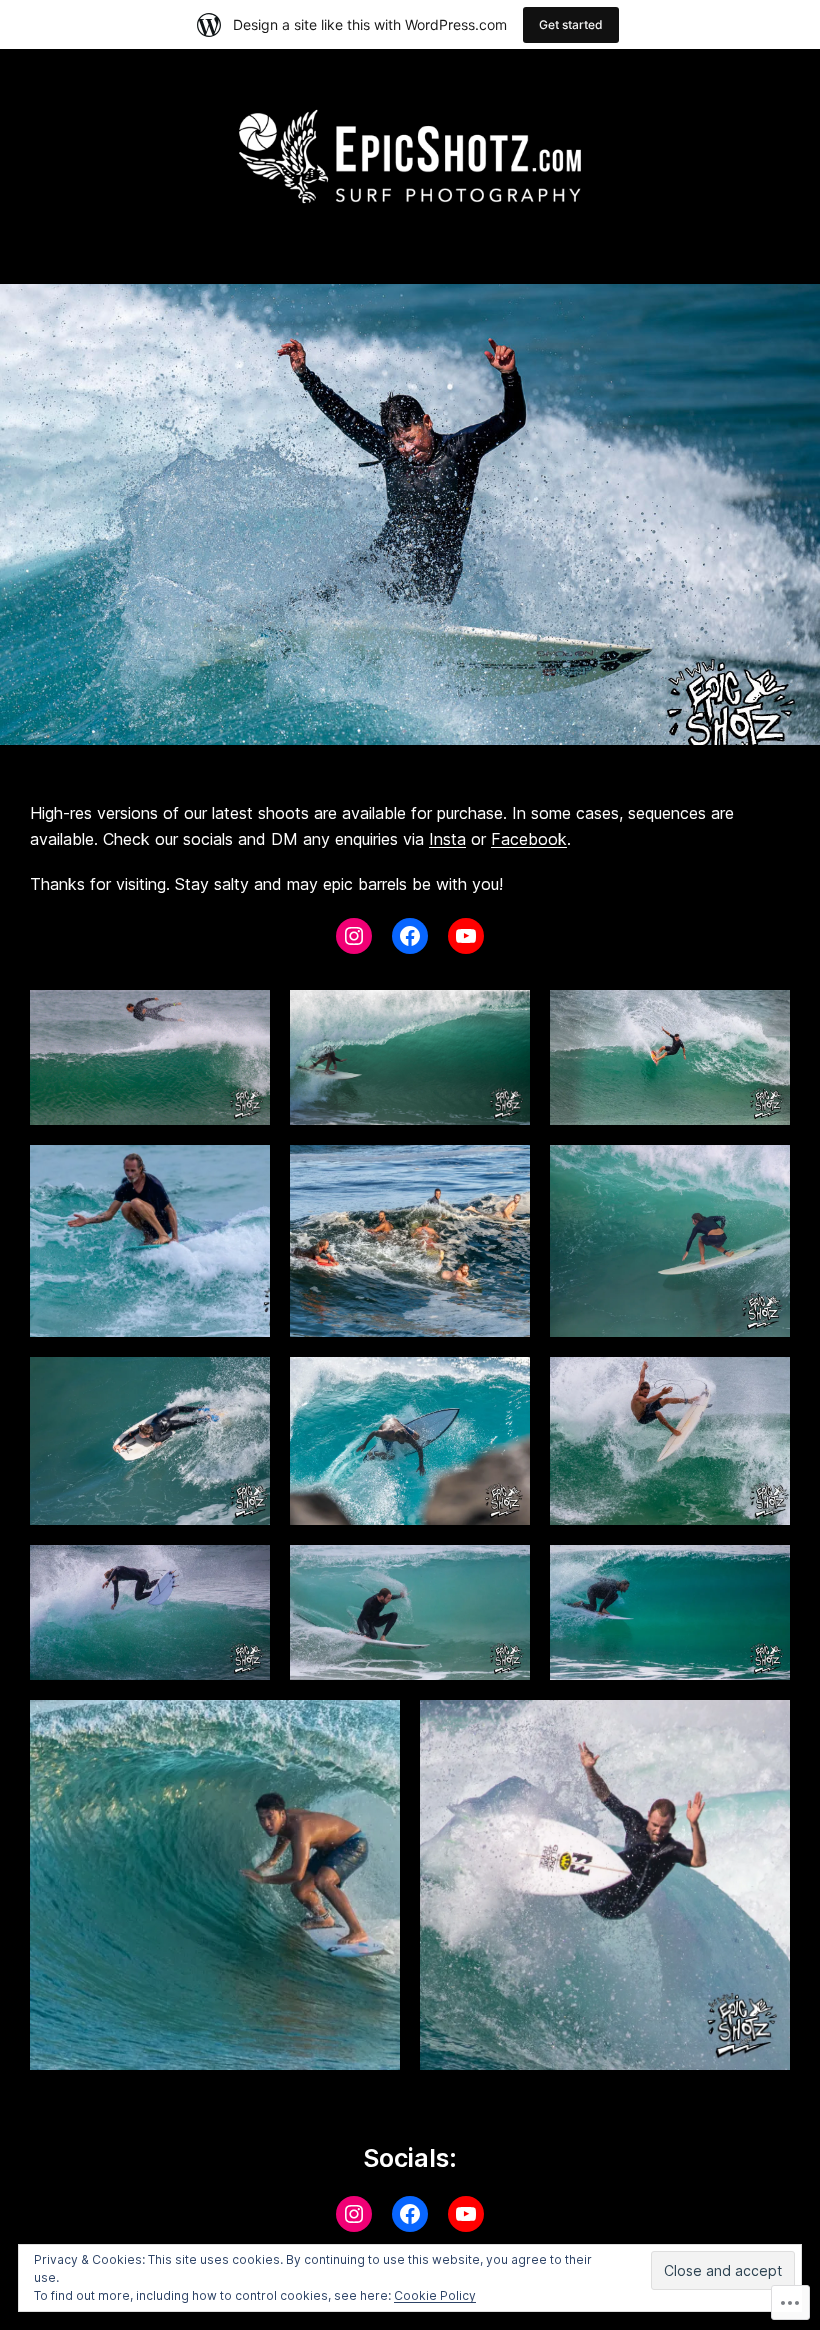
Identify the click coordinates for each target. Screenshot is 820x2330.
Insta (447, 839)
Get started (571, 24)
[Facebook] (410, 936)
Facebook (529, 839)
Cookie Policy (435, 2295)
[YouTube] (466, 936)
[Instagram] (354, 936)
